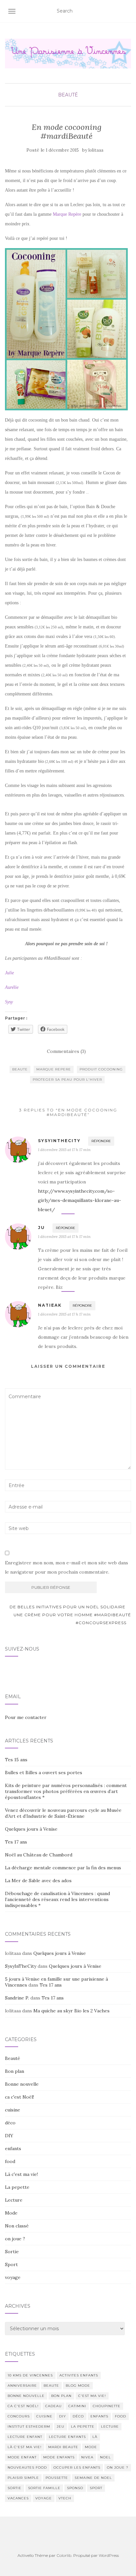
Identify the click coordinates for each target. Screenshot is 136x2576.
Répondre (101, 1141)
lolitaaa (96, 150)
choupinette (107, 2406)
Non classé (17, 2226)
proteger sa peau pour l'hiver (67, 1080)
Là (95, 2437)
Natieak (50, 1305)
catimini (77, 2406)
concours (19, 2416)
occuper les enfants (77, 2467)
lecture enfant (25, 2437)
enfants (13, 2148)
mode (91, 2447)
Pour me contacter (26, 1717)
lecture (110, 2427)
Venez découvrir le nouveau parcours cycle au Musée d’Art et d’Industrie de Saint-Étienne (63, 1813)
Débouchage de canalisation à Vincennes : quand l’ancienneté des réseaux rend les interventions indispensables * (57, 1899)
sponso (75, 2488)
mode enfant (22, 2457)
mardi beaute (63, 2447)
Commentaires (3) (66, 1051)
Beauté (68, 95)
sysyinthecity (59, 1141)
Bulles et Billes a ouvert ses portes (44, 1773)
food (10, 2161)
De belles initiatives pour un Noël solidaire (67, 1607)
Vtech (65, 2498)
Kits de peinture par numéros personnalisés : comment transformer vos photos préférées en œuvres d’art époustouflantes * (66, 1791)
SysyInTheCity (21, 1966)
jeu (61, 2427)
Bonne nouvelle (22, 2084)
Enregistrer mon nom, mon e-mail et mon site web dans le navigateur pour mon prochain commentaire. (67, 1567)
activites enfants (79, 2375)
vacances (18, 2498)
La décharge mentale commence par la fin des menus (63, 1868)
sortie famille (44, 2488)
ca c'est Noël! (19, 2097)
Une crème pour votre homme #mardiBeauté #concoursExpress (72, 1619)
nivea (87, 2457)
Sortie (12, 2252)
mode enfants (59, 2457)
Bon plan (15, 2071)
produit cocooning (101, 1069)
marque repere (54, 1069)
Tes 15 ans (16, 1760)
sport (96, 2488)
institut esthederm (29, 2427)
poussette (57, 2478)
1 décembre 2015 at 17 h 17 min (64, 1150)
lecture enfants (67, 2437)
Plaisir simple (23, 2478)
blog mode (78, 2386)
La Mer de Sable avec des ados (38, 1881)
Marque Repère (67, 214)
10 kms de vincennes (30, 2375)
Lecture (14, 2200)
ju (41, 1228)
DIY (9, 2136)
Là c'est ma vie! (21, 2174)
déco (10, 2123)
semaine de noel (93, 2478)
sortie (15, 2488)
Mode (11, 2213)
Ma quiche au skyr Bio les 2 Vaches (71, 2011)
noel (105, 2457)
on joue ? (15, 2239)
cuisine (13, 2110)
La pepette (17, 2187)
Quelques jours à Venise (31, 1829)
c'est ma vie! (92, 2396)
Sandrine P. (17, 1998)
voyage (13, 2277)
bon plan (61, 2396)
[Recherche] (127, 11)
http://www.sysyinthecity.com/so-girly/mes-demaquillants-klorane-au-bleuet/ (80, 1200)
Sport (11, 2264)
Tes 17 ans (16, 1842)
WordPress (109, 2555)
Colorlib (64, 2555)
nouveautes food (27, 2467)
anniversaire (22, 2386)
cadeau (53, 2406)
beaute (20, 1069)
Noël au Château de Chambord (39, 1855)
